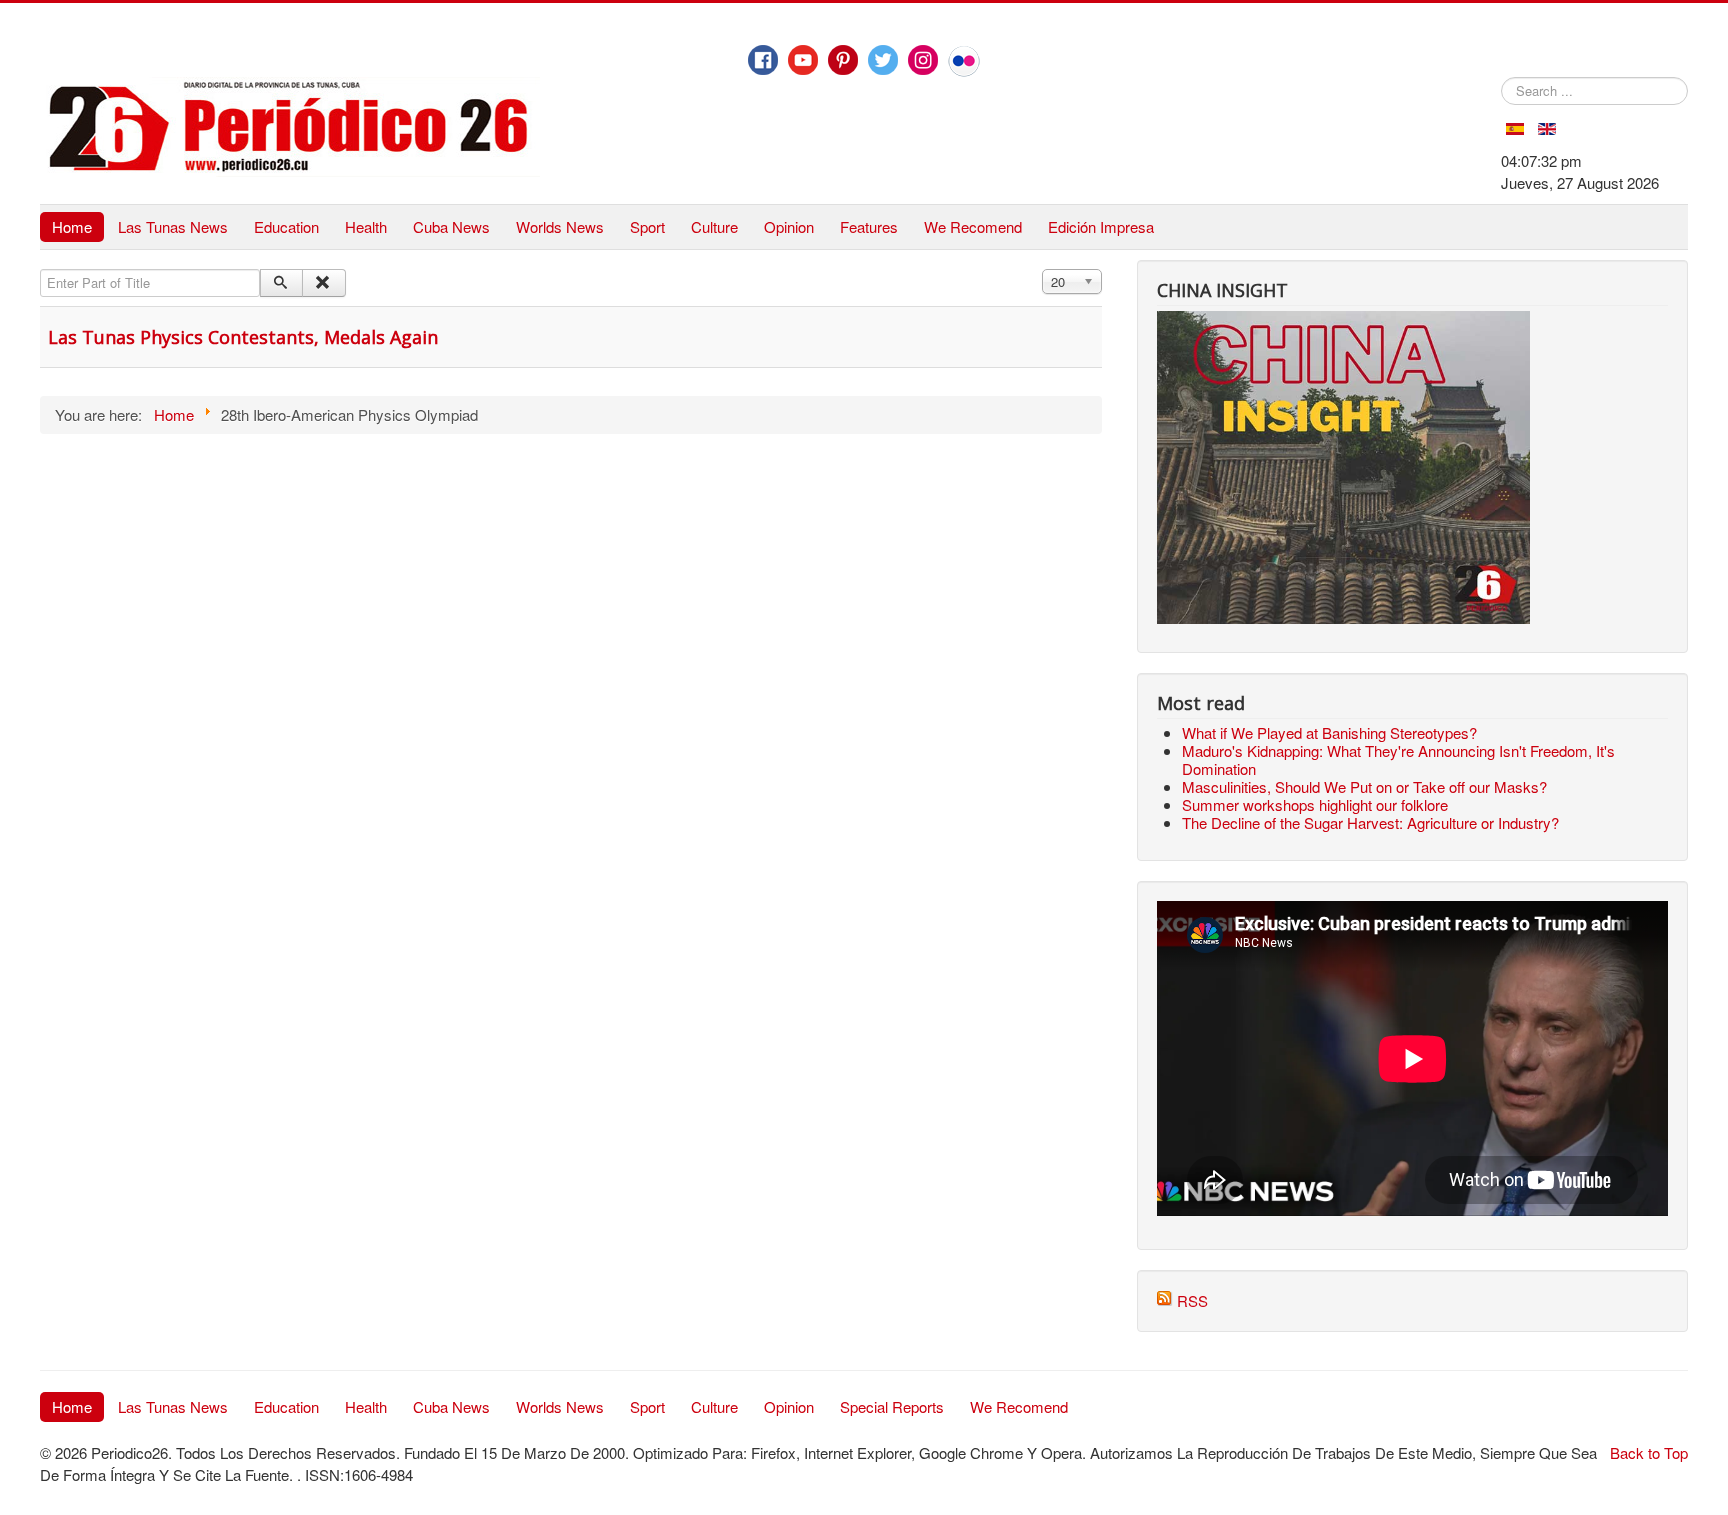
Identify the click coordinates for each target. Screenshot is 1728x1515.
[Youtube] (803, 60)
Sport (647, 226)
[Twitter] (883, 60)
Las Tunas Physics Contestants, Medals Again (243, 337)
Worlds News (560, 226)
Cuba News (451, 226)
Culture (714, 226)
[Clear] (323, 283)
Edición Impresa (1101, 226)
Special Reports (892, 1406)
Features (869, 226)
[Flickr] (964, 61)
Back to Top (1649, 1452)
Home (72, 226)
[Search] (281, 283)
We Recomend (973, 226)
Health (366, 226)
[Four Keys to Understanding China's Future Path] (1343, 321)
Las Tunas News (173, 226)
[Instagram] (923, 60)
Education (286, 226)
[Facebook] (763, 60)
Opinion (789, 226)
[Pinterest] (843, 60)
